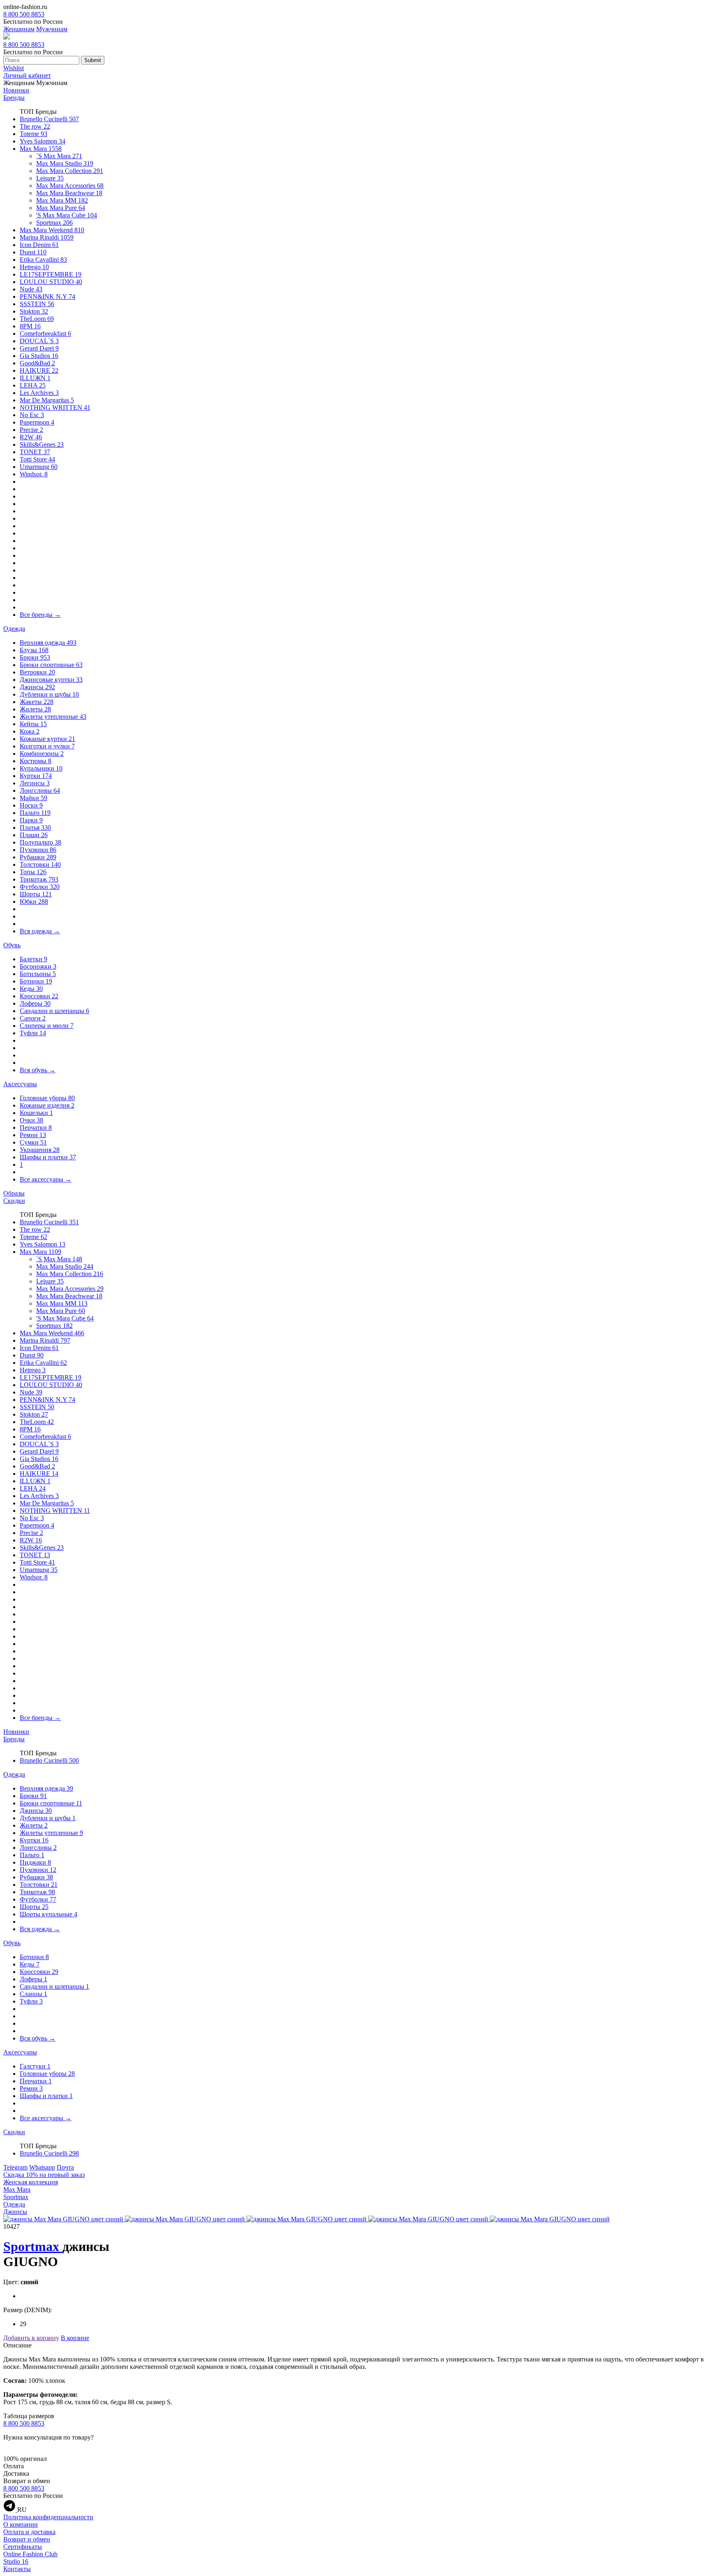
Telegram (15, 2167)
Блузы (34, 650)
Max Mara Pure (61, 208)
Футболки (40, 887)
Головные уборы (47, 1098)
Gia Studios (39, 356)
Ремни (33, 1135)
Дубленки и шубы (49, 694)
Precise (31, 430)
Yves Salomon (43, 141)
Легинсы (35, 783)
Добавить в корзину (31, 2338)
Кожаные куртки (47, 739)
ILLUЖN (35, 378)
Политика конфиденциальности (48, 2517)
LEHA (33, 385)
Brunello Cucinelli (49, 119)
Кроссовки (39, 996)
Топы (33, 872)
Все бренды (40, 615)
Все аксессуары (46, 1179)
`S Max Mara (59, 156)
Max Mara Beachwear (69, 193)
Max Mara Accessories (70, 186)
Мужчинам (52, 29)
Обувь (12, 945)
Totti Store (37, 459)
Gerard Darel (39, 348)
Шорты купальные (48, 1914)
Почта (65, 2167)
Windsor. (34, 474)
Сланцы (33, 1994)
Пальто (35, 813)
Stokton (34, 311)
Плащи (34, 835)
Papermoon (37, 422)
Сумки (33, 1142)
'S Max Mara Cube (67, 215)
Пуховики (38, 850)
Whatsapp (42, 2167)
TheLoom (37, 319)
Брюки (35, 657)
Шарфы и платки (48, 1157)
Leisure (50, 178)
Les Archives (39, 393)
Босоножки (38, 966)
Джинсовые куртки (51, 680)
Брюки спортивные (51, 665)
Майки (33, 798)
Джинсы (37, 687)
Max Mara (41, 149)
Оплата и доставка (29, 2532)
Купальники (41, 768)
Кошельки (36, 1113)
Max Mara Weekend (52, 230)
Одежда (14, 629)
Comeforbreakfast (45, 334)
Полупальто (40, 842)
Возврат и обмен (27, 2539)
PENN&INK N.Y (47, 297)
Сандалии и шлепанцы (54, 1011)
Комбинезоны (42, 754)
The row (35, 126)
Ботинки (36, 981)
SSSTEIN (37, 304)
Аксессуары (20, 1084)
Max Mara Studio (65, 163)
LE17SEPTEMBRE (51, 274)
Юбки (34, 901)
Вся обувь (38, 1070)
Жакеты (37, 702)
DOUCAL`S (39, 341)
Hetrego (34, 267)
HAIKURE (39, 370)
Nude (31, 289)
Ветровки (37, 672)
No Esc (32, 415)
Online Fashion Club (30, 2554)
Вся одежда (40, 931)
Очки (31, 1120)
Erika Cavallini (43, 260)
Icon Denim (39, 245)
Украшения (40, 1150)
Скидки (14, 1201)
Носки (31, 805)
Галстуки (35, 2066)
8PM (30, 326)
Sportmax (54, 223)
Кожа (30, 731)
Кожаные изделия (47, 1105)
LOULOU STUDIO (51, 282)
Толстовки (40, 864)
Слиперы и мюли (47, 1026)
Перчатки (36, 1128)
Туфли (33, 1033)
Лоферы (35, 1003)
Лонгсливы (40, 791)
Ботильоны (38, 974)
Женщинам (19, 29)
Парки (31, 820)
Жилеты (35, 709)
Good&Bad (37, 363)
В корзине (75, 2338)
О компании (21, 2524)
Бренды (14, 98)
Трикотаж (39, 879)
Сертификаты (23, 2547)
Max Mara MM (62, 200)
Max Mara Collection (70, 171)
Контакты (17, 2569)
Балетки (33, 959)
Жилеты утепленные (53, 717)
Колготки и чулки (47, 746)
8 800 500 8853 (24, 14)
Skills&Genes (42, 444)
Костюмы (36, 761)
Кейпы (33, 724)
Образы (14, 1193)
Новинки (16, 90)
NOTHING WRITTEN (55, 407)
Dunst (33, 252)
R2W (31, 437)
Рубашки (38, 857)
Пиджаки (35, 1862)
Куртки (36, 776)
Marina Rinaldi (47, 237)
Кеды (31, 989)
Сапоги (33, 1018)
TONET (35, 452)
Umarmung (39, 467)
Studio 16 (16, 2561)
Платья (35, 828)
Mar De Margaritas (47, 400)
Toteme (33, 134)
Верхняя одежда (48, 643)
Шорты (36, 894)
